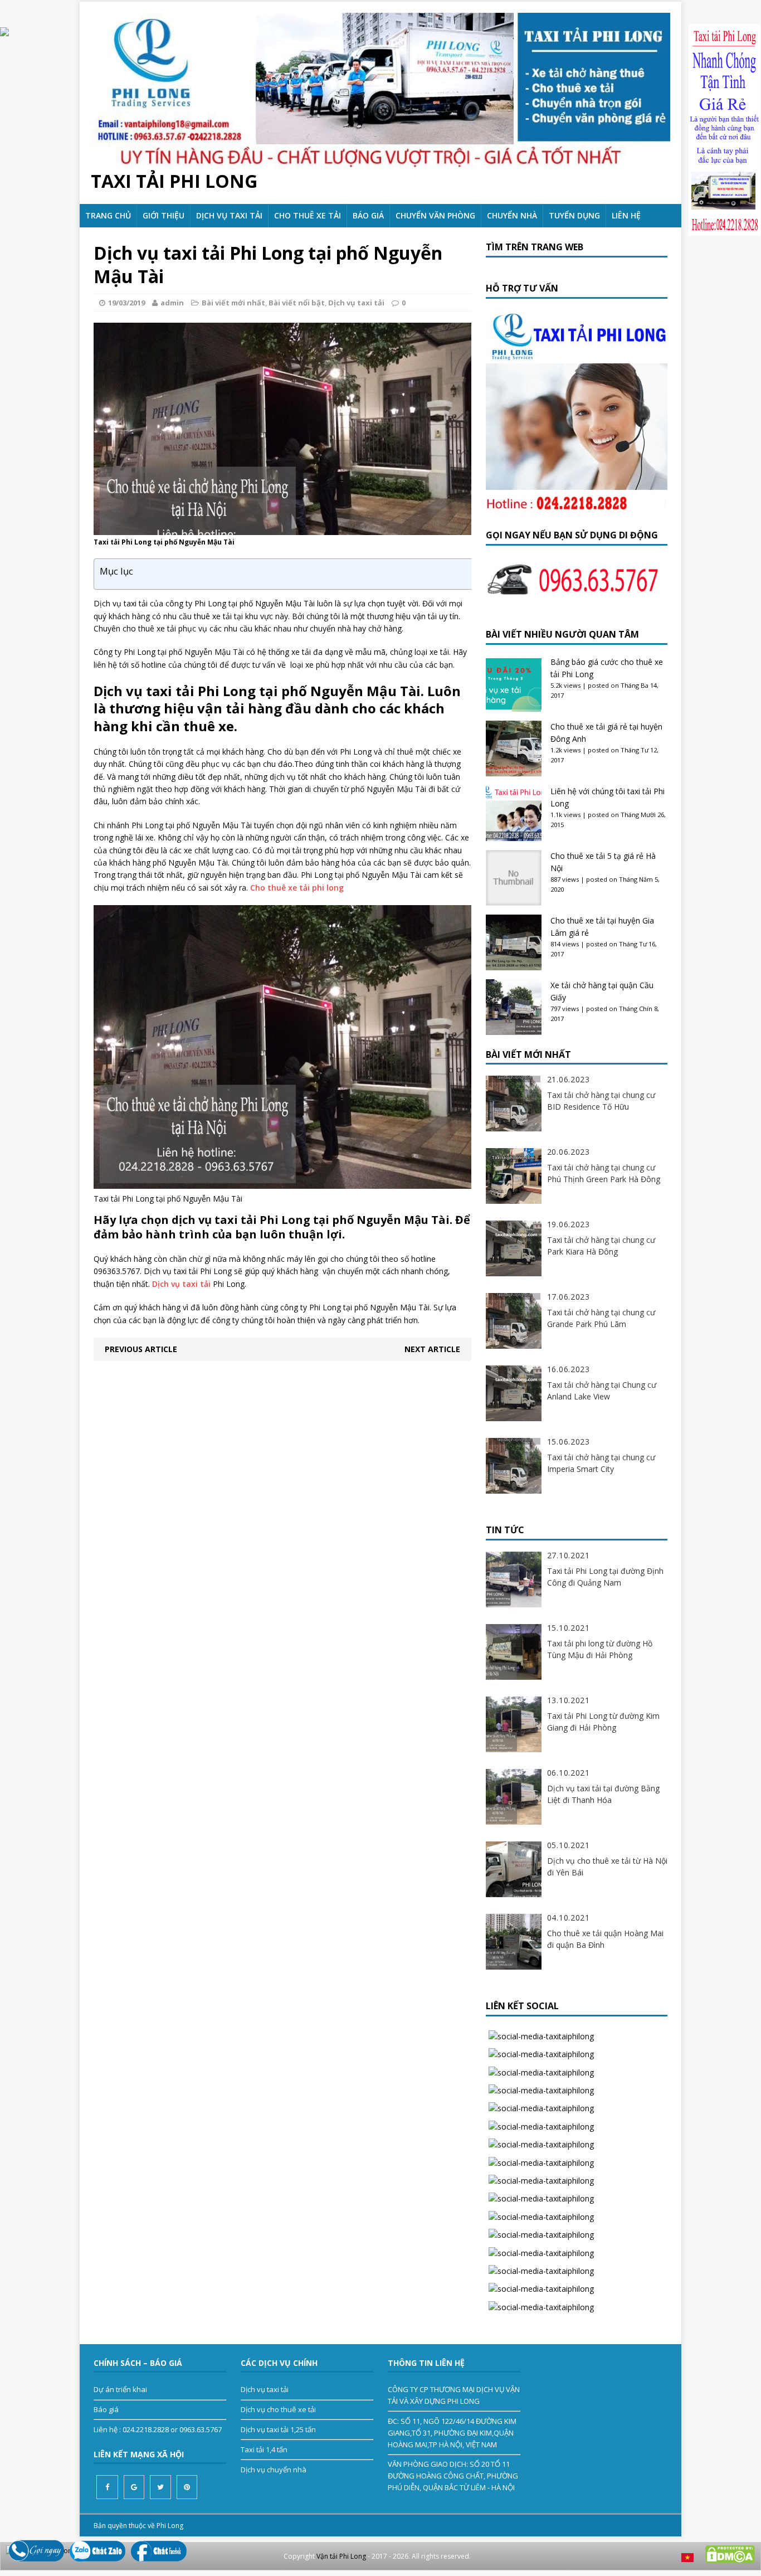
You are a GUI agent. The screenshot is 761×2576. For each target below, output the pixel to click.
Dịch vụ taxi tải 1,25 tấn (278, 2429)
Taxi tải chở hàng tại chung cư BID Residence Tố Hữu (601, 1101)
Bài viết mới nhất (233, 303)
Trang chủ (108, 215)
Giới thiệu (164, 215)
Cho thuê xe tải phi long (297, 888)
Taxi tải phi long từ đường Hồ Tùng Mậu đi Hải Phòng (600, 1649)
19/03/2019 (126, 303)
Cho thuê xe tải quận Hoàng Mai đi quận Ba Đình (605, 1939)
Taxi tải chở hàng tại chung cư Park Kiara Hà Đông (601, 1246)
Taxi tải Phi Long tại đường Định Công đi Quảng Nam (605, 1577)
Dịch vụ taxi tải (229, 215)
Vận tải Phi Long (341, 2556)
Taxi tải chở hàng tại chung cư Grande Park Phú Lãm (601, 1318)
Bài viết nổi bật (297, 303)
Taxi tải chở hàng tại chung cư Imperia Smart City (601, 1463)
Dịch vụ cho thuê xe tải (278, 2409)
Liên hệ (626, 215)
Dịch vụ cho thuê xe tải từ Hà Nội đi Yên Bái (607, 1867)
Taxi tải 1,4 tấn (264, 2449)
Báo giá (368, 215)
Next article (432, 1349)
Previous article (141, 1349)
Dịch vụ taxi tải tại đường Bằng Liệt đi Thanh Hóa (603, 1794)
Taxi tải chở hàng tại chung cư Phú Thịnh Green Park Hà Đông (604, 1173)
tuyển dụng (574, 215)
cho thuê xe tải (308, 215)
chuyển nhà (512, 215)
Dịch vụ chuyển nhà (274, 2470)
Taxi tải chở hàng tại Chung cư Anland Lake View (602, 1391)
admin (172, 303)
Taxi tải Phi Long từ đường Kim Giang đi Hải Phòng (603, 1722)
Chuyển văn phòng (435, 215)
